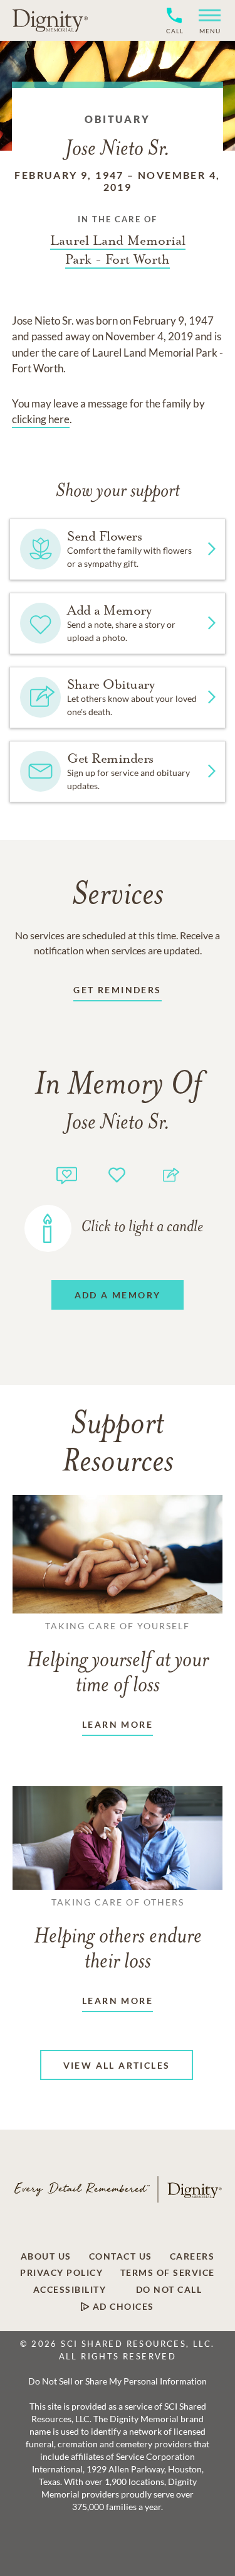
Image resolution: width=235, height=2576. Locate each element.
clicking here (41, 419)
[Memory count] (67, 1174)
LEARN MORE (118, 1724)
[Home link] (50, 20)
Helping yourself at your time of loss (118, 1659)
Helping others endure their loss (118, 1935)
